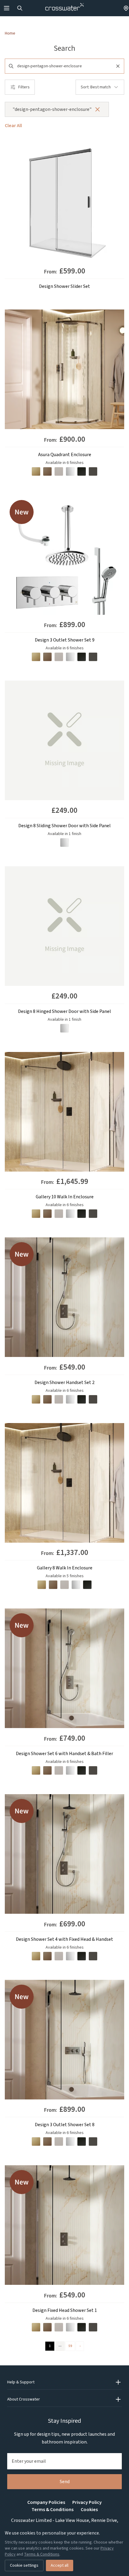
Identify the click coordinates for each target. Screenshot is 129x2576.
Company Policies (46, 2502)
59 (70, 2346)
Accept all (60, 2565)
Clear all (13, 126)
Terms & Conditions (52, 2510)
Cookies (89, 2510)
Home (10, 33)
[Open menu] (7, 8)
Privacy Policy (87, 2502)
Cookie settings (24, 2565)
